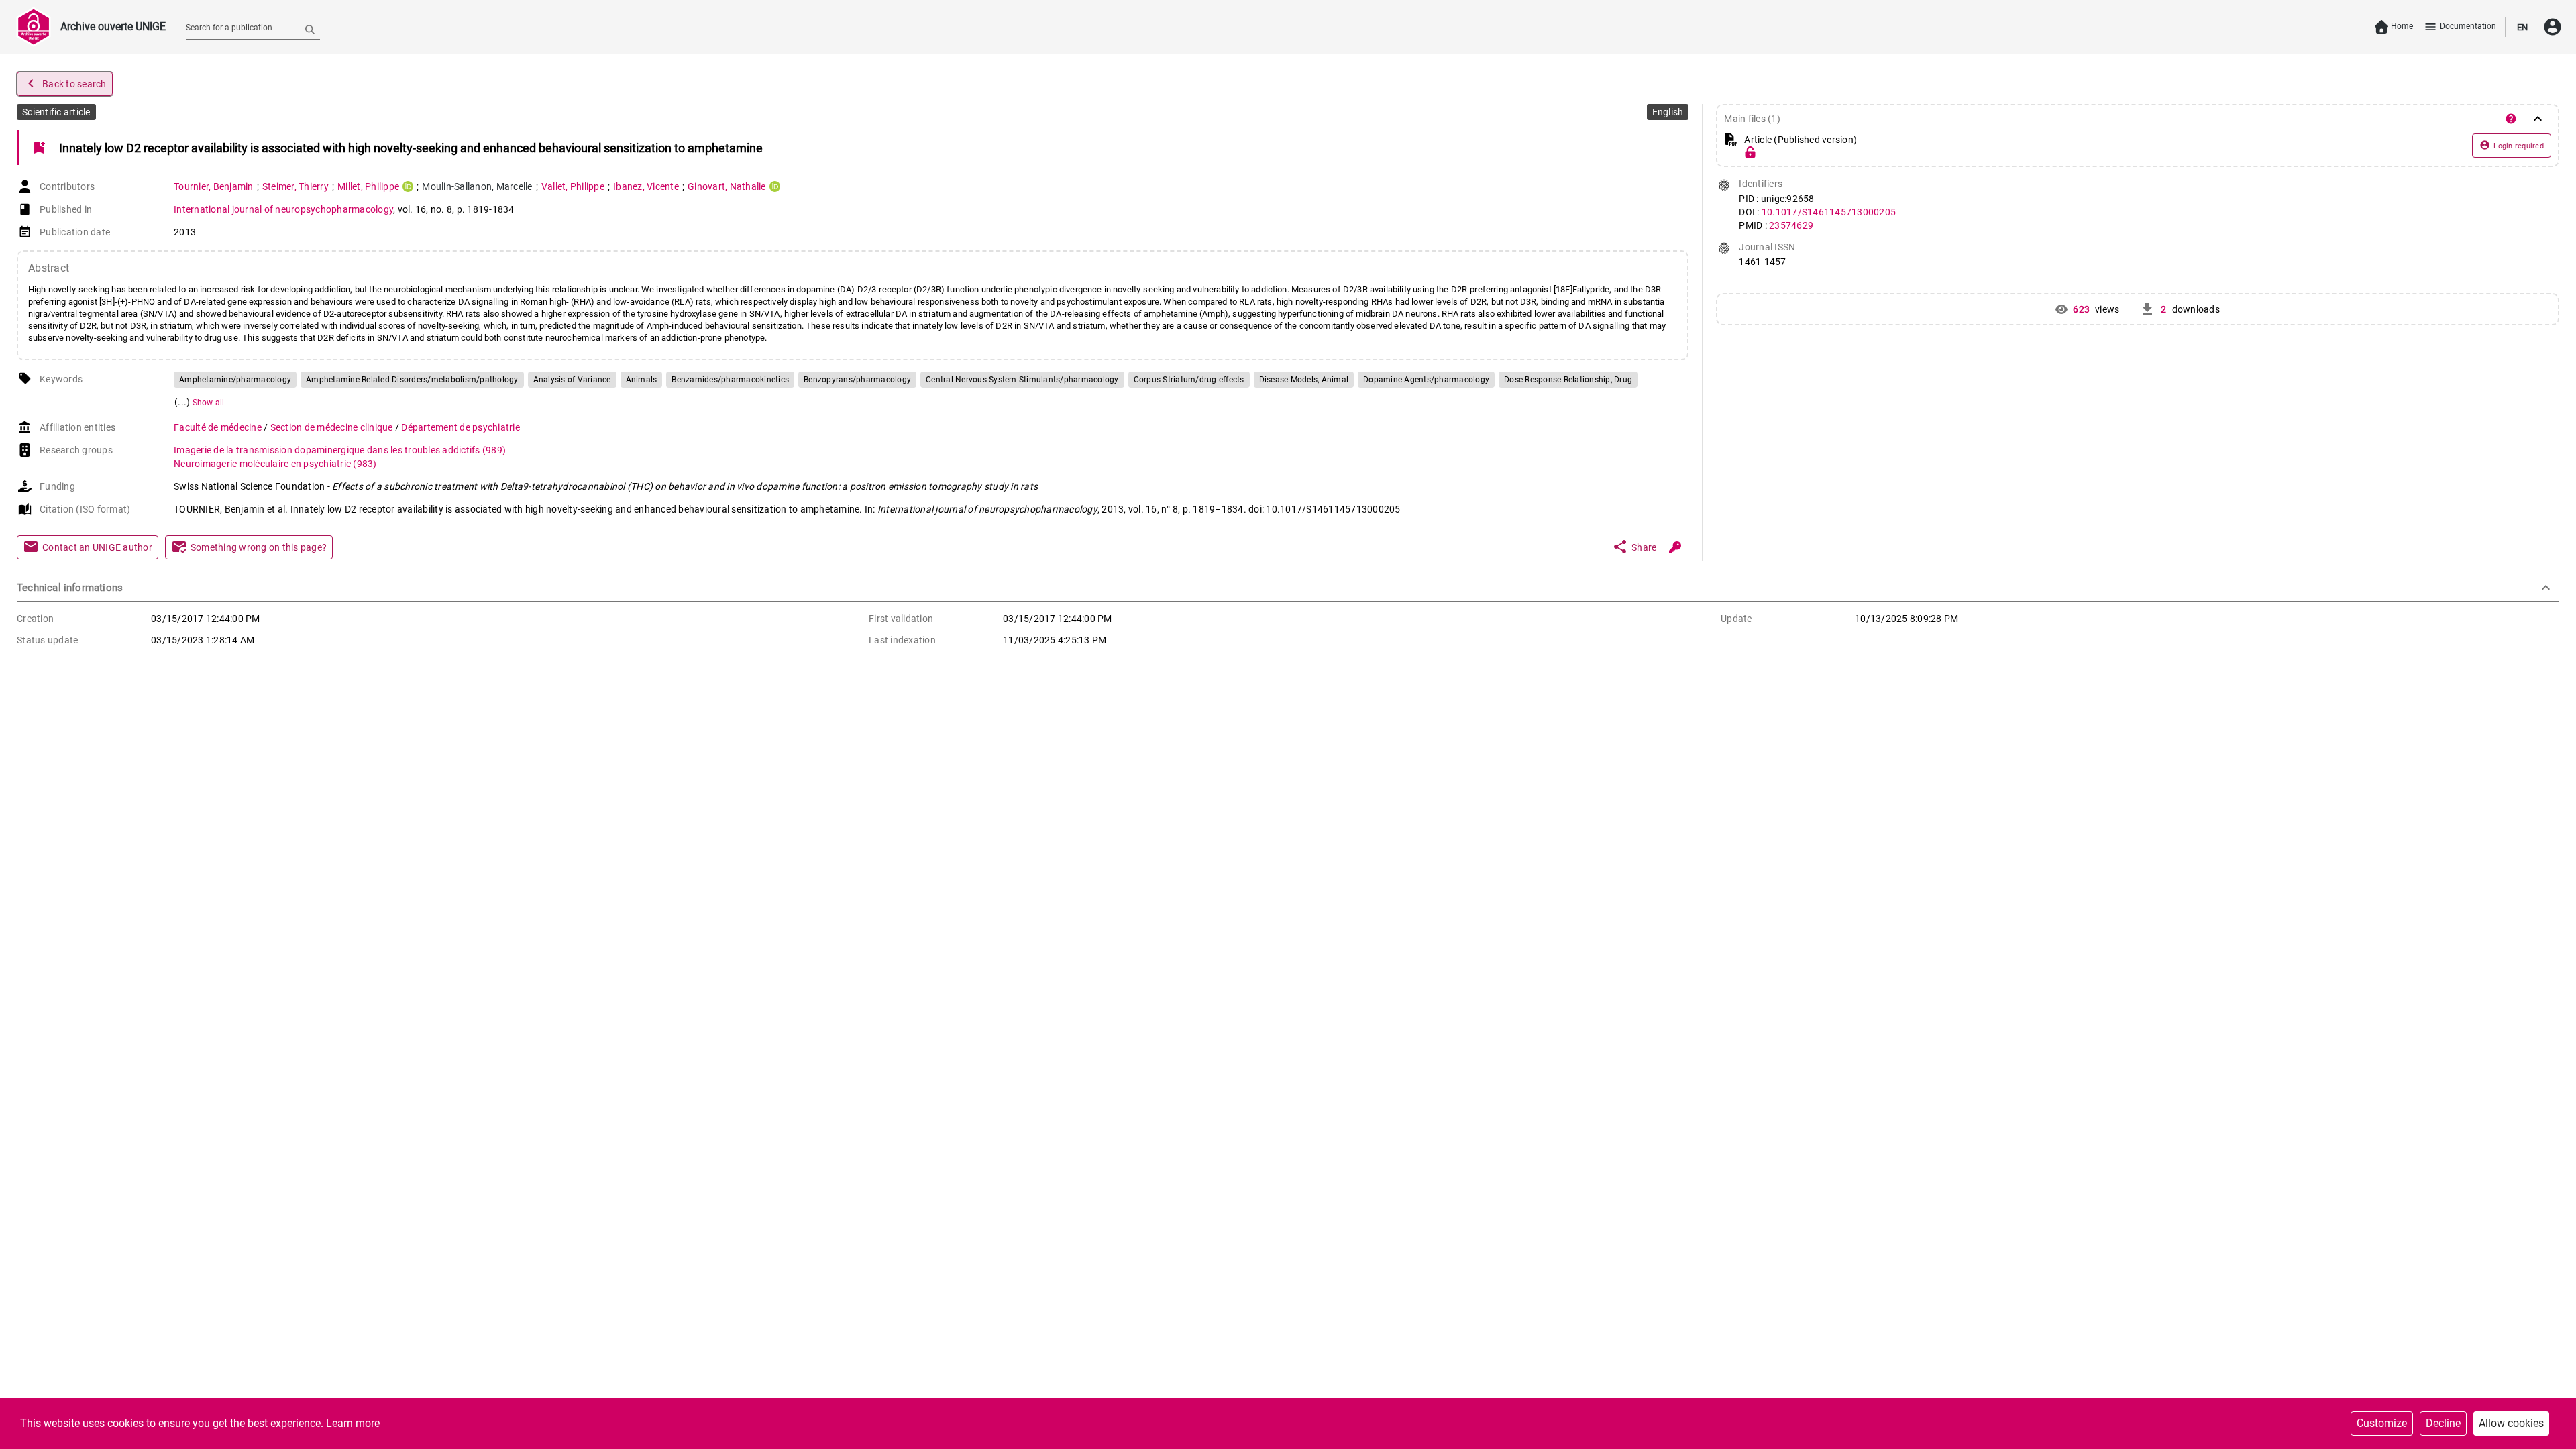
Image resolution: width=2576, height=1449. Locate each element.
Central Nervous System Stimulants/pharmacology (1022, 380)
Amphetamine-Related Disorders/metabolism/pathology (412, 380)
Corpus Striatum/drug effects (1189, 380)
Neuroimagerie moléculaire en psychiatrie (275, 464)
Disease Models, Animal (1304, 380)
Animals (642, 380)
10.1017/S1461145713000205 (1829, 212)
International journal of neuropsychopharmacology (283, 209)
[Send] (310, 29)
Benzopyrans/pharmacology (857, 380)
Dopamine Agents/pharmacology (1426, 380)
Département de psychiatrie (461, 427)
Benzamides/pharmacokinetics (730, 380)
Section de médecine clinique (333, 427)
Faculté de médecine (219, 427)
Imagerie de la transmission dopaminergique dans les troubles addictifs (340, 450)
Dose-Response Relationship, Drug (1568, 380)
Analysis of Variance (572, 380)
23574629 (1791, 225)
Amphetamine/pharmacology (235, 380)
